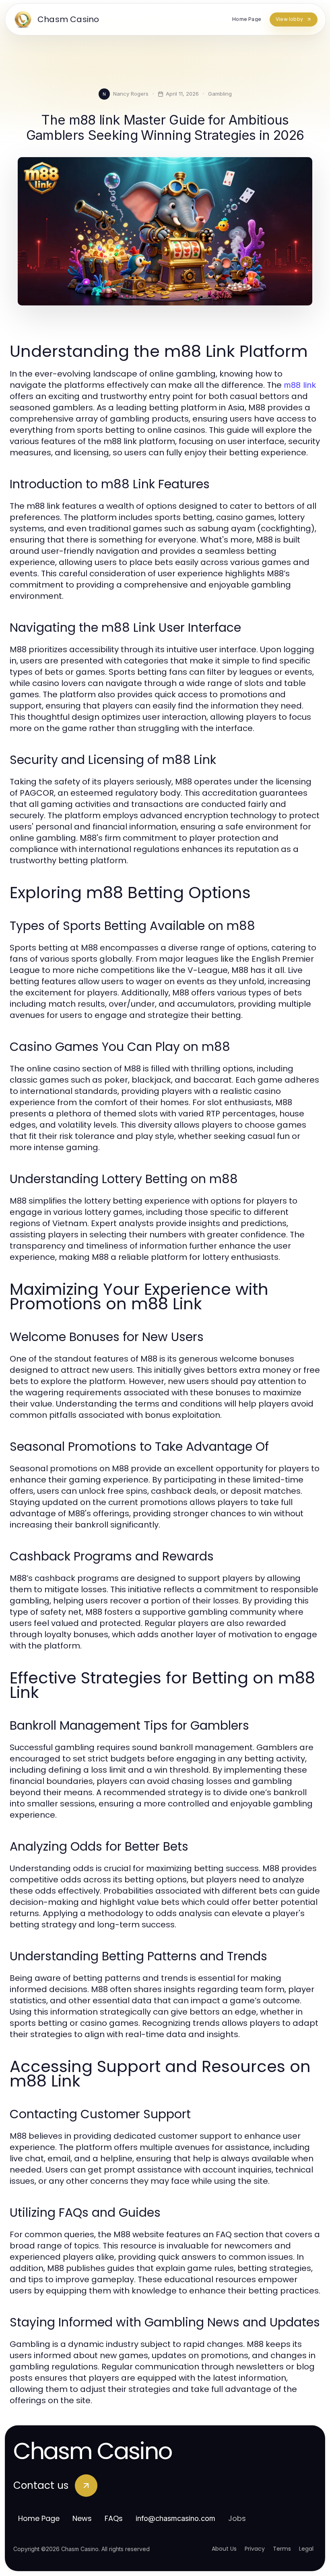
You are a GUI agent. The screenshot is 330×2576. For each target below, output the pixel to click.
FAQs (114, 2518)
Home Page (39, 2518)
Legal (306, 2549)
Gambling (220, 94)
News (82, 2518)
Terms (282, 2549)
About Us (224, 2549)
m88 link (300, 385)
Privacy (255, 2549)
